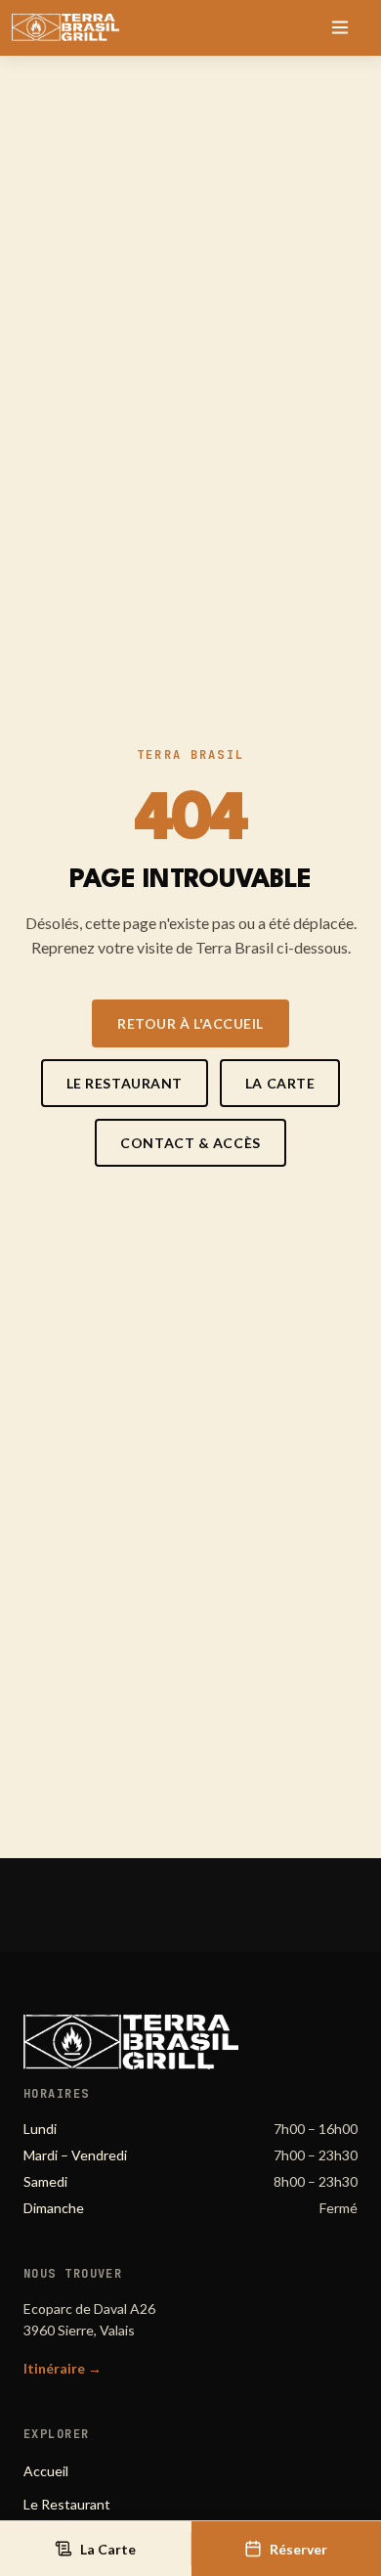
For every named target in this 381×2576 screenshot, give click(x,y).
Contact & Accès (190, 1143)
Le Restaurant (125, 1083)
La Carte (280, 1083)
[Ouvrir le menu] (340, 27)
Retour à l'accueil (190, 1023)
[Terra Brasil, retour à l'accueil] (65, 27)
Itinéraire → (63, 2368)
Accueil (46, 2471)
